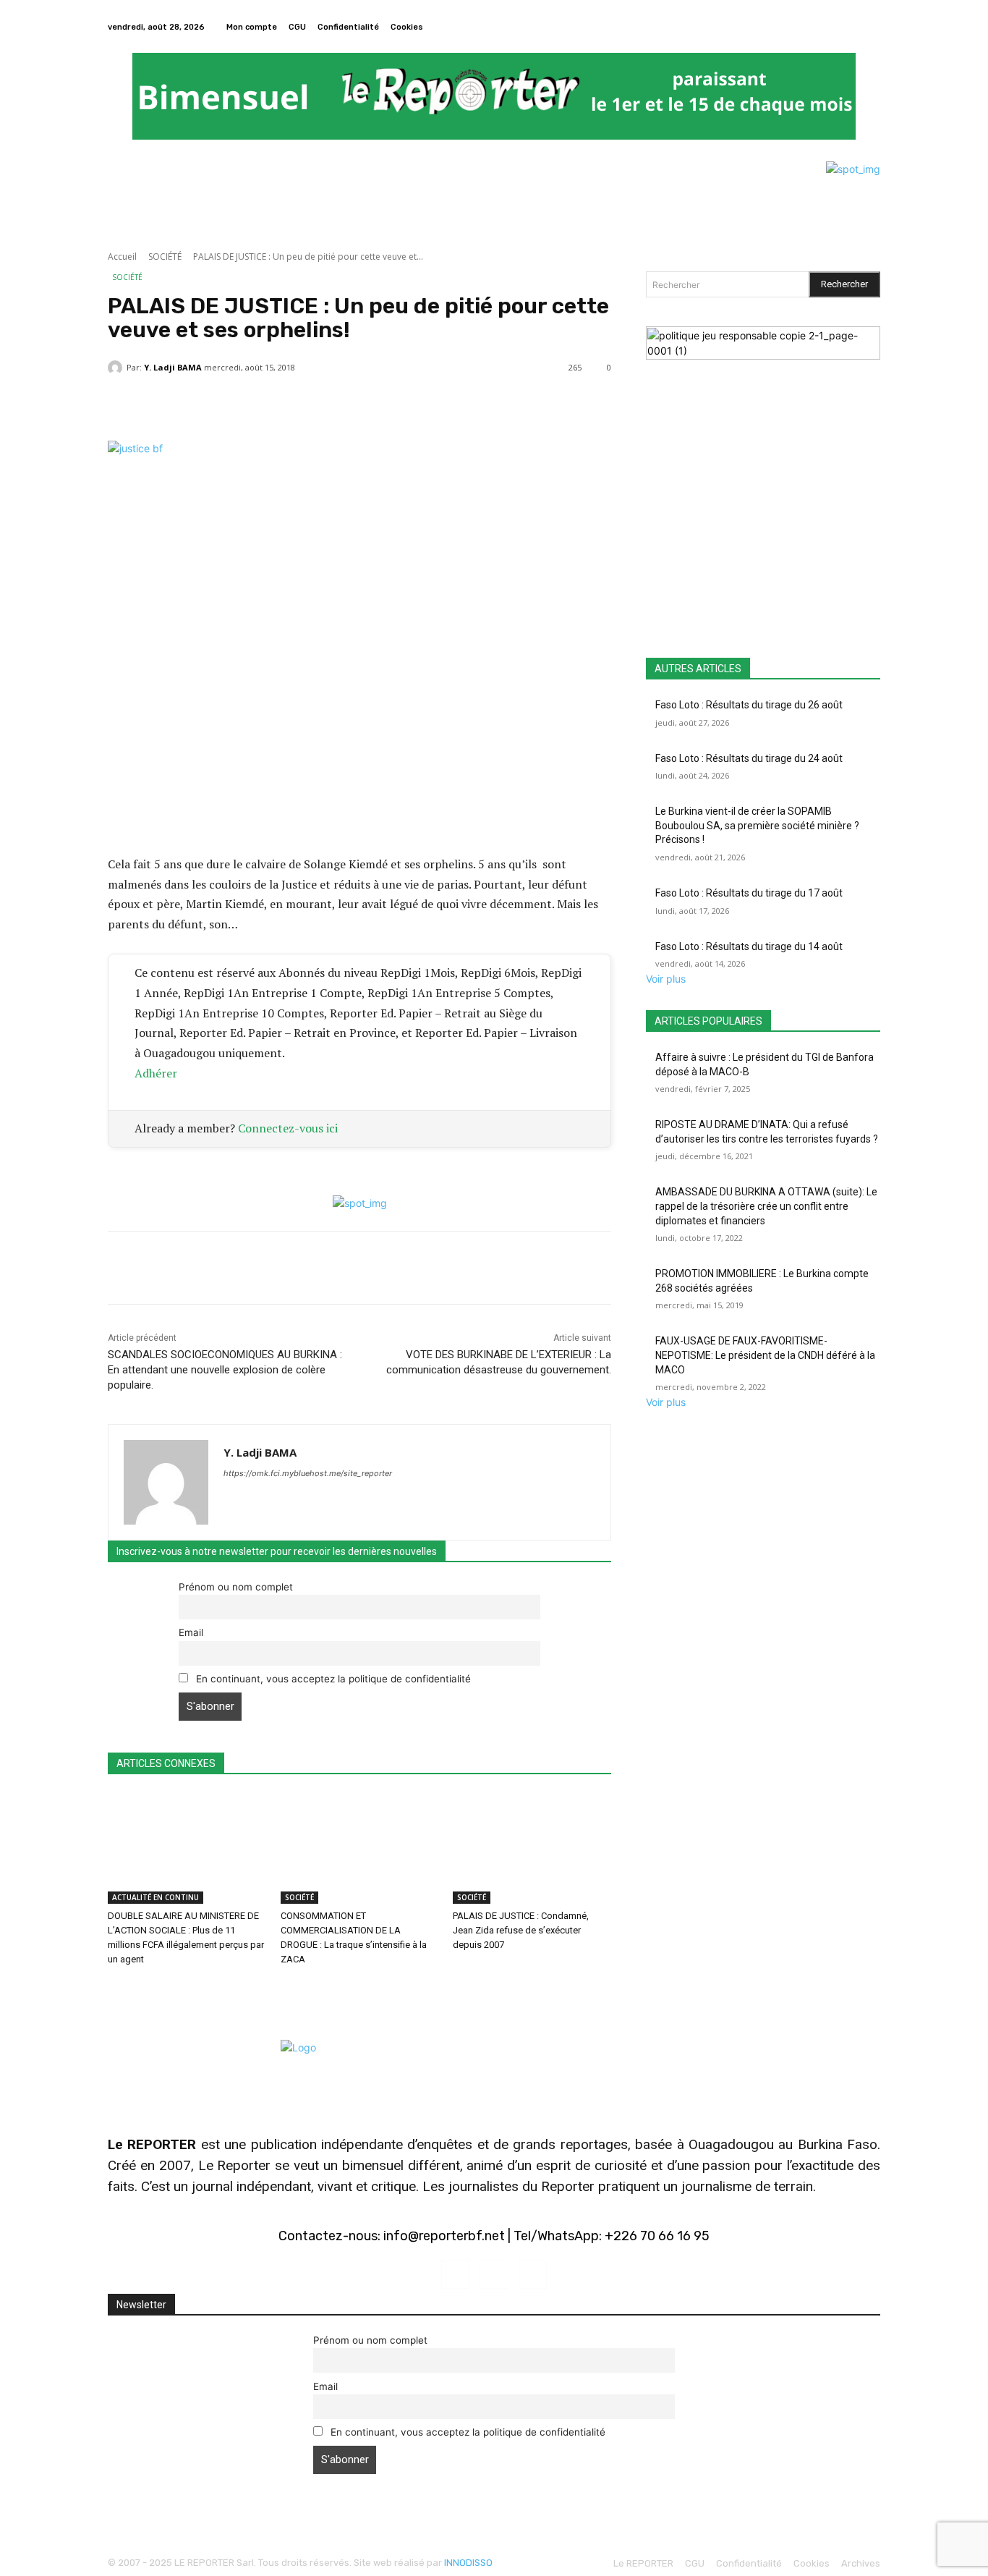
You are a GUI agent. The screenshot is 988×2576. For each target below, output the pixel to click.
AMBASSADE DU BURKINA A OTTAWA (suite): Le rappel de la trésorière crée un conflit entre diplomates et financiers (766, 1206)
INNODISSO (468, 2563)
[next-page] (120, 1989)
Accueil (122, 257)
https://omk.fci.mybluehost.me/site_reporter (308, 1473)
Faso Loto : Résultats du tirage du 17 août (749, 893)
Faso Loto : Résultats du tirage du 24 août (749, 758)
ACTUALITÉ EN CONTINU (156, 1897)
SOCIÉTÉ (165, 257)
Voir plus (666, 979)
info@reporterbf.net (444, 2236)
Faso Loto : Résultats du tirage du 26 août (749, 705)
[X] (872, 27)
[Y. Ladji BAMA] (117, 368)
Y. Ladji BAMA (173, 367)
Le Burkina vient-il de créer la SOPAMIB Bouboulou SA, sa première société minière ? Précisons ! (757, 825)
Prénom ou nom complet (236, 1587)
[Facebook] (854, 27)
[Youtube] (533, 2274)
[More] (454, 404)
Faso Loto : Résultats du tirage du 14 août (749, 946)
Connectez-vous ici (288, 1128)
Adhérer (156, 1073)
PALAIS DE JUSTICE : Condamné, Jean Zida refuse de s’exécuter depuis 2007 (521, 1930)
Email (191, 1632)
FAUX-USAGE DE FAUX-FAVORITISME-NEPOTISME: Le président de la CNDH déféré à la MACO (765, 1355)
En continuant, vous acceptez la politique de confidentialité (332, 1679)
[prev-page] (112, 1989)
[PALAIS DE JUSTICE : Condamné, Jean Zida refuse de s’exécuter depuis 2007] (532, 1848)
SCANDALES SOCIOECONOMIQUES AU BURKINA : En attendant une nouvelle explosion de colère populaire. (225, 1370)
